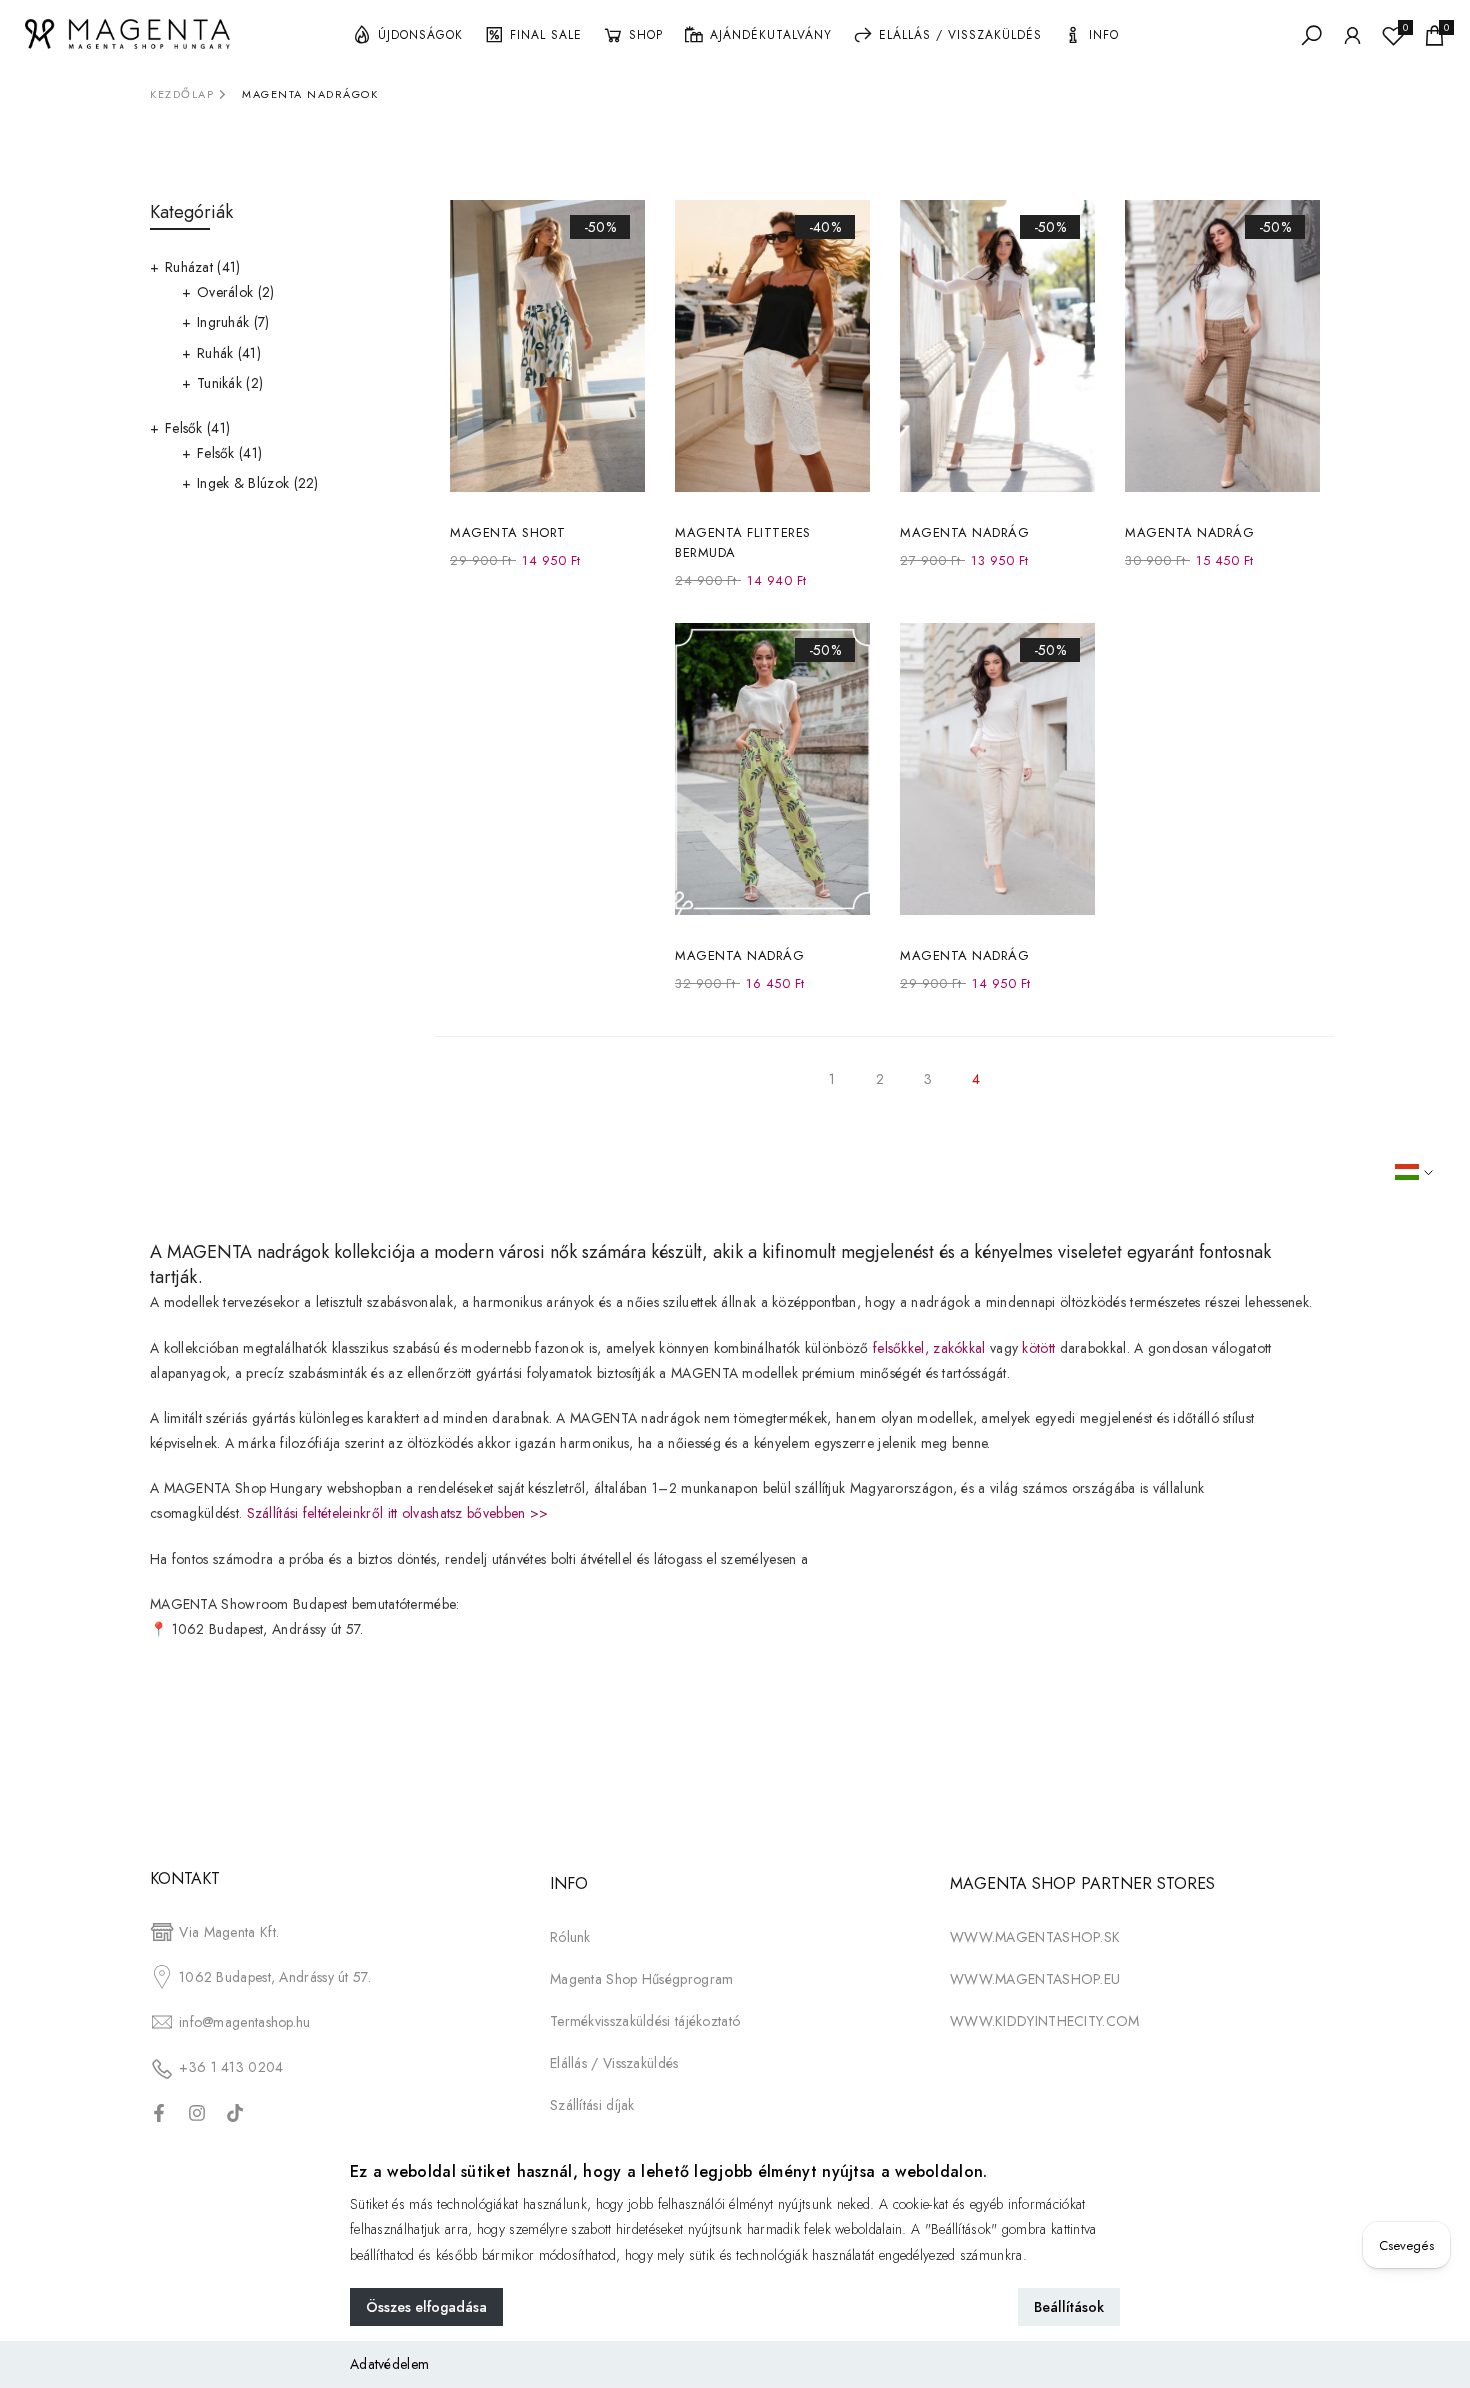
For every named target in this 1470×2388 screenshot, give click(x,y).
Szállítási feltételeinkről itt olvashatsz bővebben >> (398, 1513)
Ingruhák (233, 322)
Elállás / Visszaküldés (614, 2063)
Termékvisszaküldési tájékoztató (645, 2021)
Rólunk (570, 1937)
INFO (1104, 35)
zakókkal (959, 1348)
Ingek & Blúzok (258, 483)
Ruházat (203, 267)
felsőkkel (899, 1348)
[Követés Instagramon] (197, 2113)
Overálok (236, 292)
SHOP (646, 35)
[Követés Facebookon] (159, 2113)
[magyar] (1427, 1172)
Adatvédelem (389, 2364)
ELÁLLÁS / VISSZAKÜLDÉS (960, 35)
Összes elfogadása (426, 2307)
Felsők (197, 428)
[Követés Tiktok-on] (235, 2113)
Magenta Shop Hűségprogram (642, 1979)
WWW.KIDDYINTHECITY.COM (1045, 2021)
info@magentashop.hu (245, 2022)
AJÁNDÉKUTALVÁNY (771, 35)
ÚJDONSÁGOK (420, 35)
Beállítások (1069, 2307)
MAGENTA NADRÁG (964, 532)
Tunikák (230, 383)
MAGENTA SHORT (508, 532)
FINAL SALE (546, 35)
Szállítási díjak (592, 2105)
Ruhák (229, 353)
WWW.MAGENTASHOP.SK (1035, 1937)
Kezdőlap (182, 94)
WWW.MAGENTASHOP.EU (1035, 1979)
